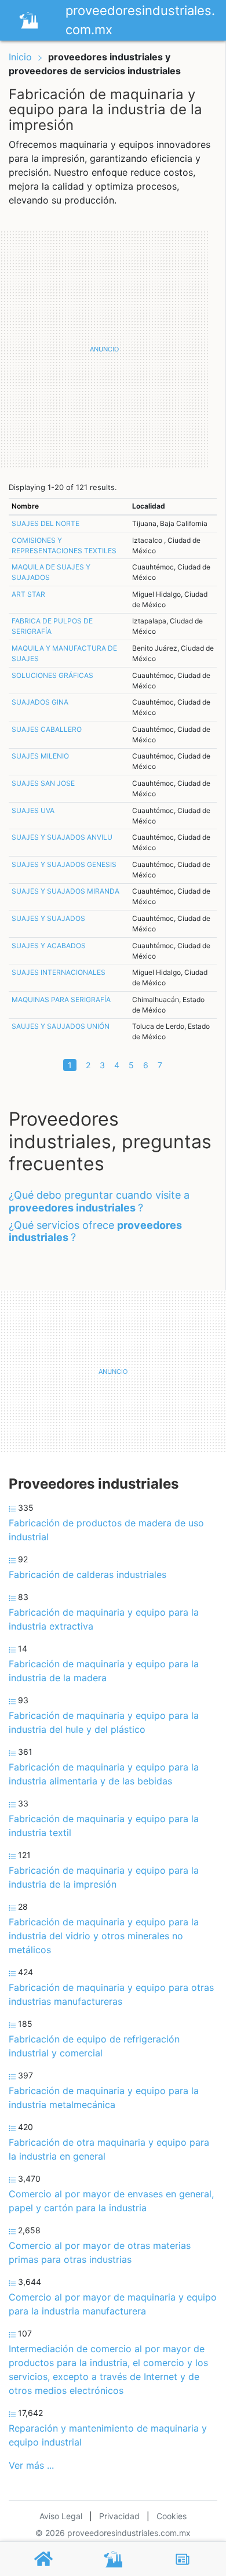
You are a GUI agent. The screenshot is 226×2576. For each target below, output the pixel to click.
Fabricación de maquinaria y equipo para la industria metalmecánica (104, 2098)
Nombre (25, 506)
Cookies (172, 2516)
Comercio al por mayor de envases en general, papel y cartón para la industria (111, 2201)
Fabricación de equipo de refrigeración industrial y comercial (94, 2046)
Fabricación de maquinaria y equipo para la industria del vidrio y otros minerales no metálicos (104, 1936)
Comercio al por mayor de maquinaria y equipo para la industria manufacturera (113, 2304)
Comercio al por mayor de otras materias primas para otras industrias (100, 2252)
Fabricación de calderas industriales (88, 1574)
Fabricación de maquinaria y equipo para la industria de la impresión (104, 1877)
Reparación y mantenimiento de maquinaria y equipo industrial (108, 2435)
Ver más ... (31, 2465)
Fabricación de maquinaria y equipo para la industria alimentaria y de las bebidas (104, 1774)
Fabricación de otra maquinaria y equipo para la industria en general (109, 2149)
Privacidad (119, 2516)
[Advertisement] (113, 349)
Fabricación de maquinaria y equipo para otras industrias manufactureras (111, 1994)
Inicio (20, 57)
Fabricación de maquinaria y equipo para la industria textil (104, 1826)
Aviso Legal (61, 2516)
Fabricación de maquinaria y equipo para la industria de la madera (104, 1671)
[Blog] (183, 2559)
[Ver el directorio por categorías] (113, 2559)
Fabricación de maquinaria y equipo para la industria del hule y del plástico (104, 1722)
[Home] (28, 19)
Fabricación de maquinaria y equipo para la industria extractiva (104, 1619)
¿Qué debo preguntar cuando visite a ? (99, 1201)
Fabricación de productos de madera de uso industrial (106, 1530)
